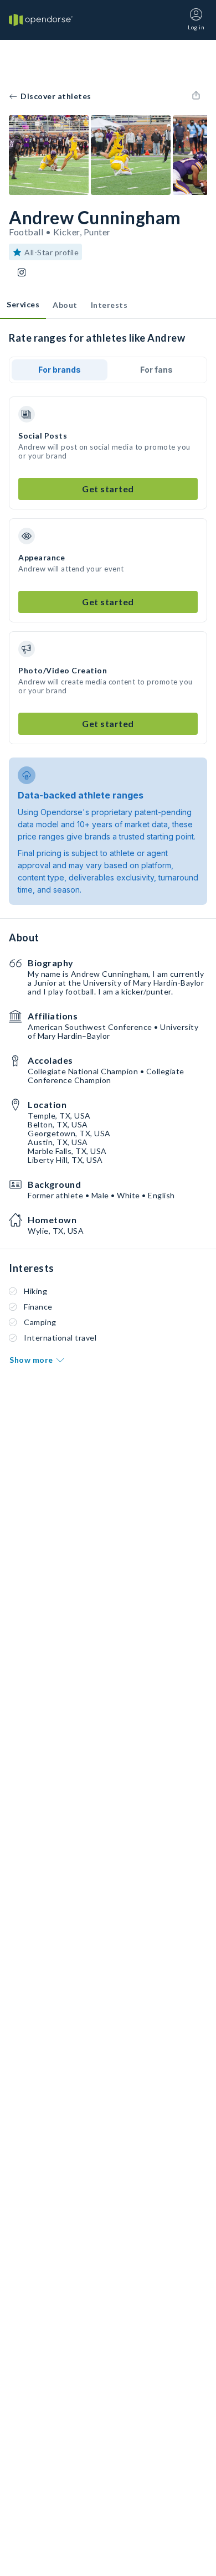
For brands (60, 370)
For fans (156, 370)
